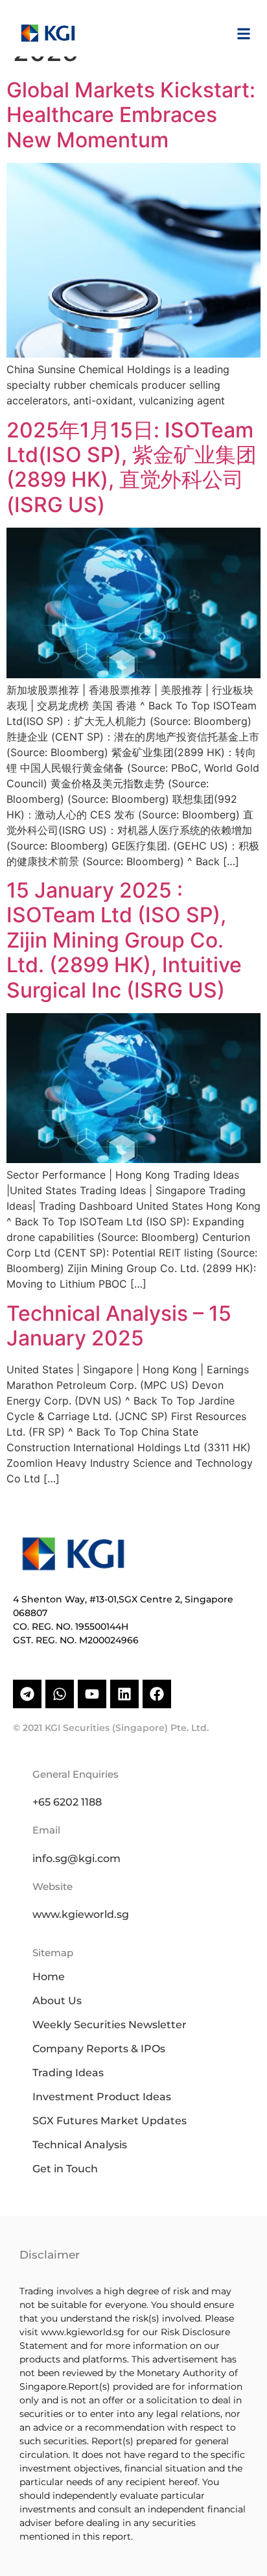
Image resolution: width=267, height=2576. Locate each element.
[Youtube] (92, 1694)
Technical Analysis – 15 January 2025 (119, 1326)
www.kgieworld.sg (81, 1914)
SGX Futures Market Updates (110, 2121)
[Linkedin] (124, 1694)
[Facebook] (157, 1694)
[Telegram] (27, 1694)
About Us (57, 2001)
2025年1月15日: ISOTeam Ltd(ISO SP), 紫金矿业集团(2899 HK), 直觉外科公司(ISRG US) (132, 467)
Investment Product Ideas (102, 2097)
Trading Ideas (68, 2073)
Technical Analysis (80, 2145)
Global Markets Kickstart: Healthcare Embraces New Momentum (131, 115)
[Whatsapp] (60, 1694)
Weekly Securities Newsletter (110, 2025)
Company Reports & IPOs (99, 2049)
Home (49, 1977)
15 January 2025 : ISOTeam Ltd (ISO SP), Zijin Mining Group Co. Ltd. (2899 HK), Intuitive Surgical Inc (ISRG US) (124, 940)
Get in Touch (65, 2169)
